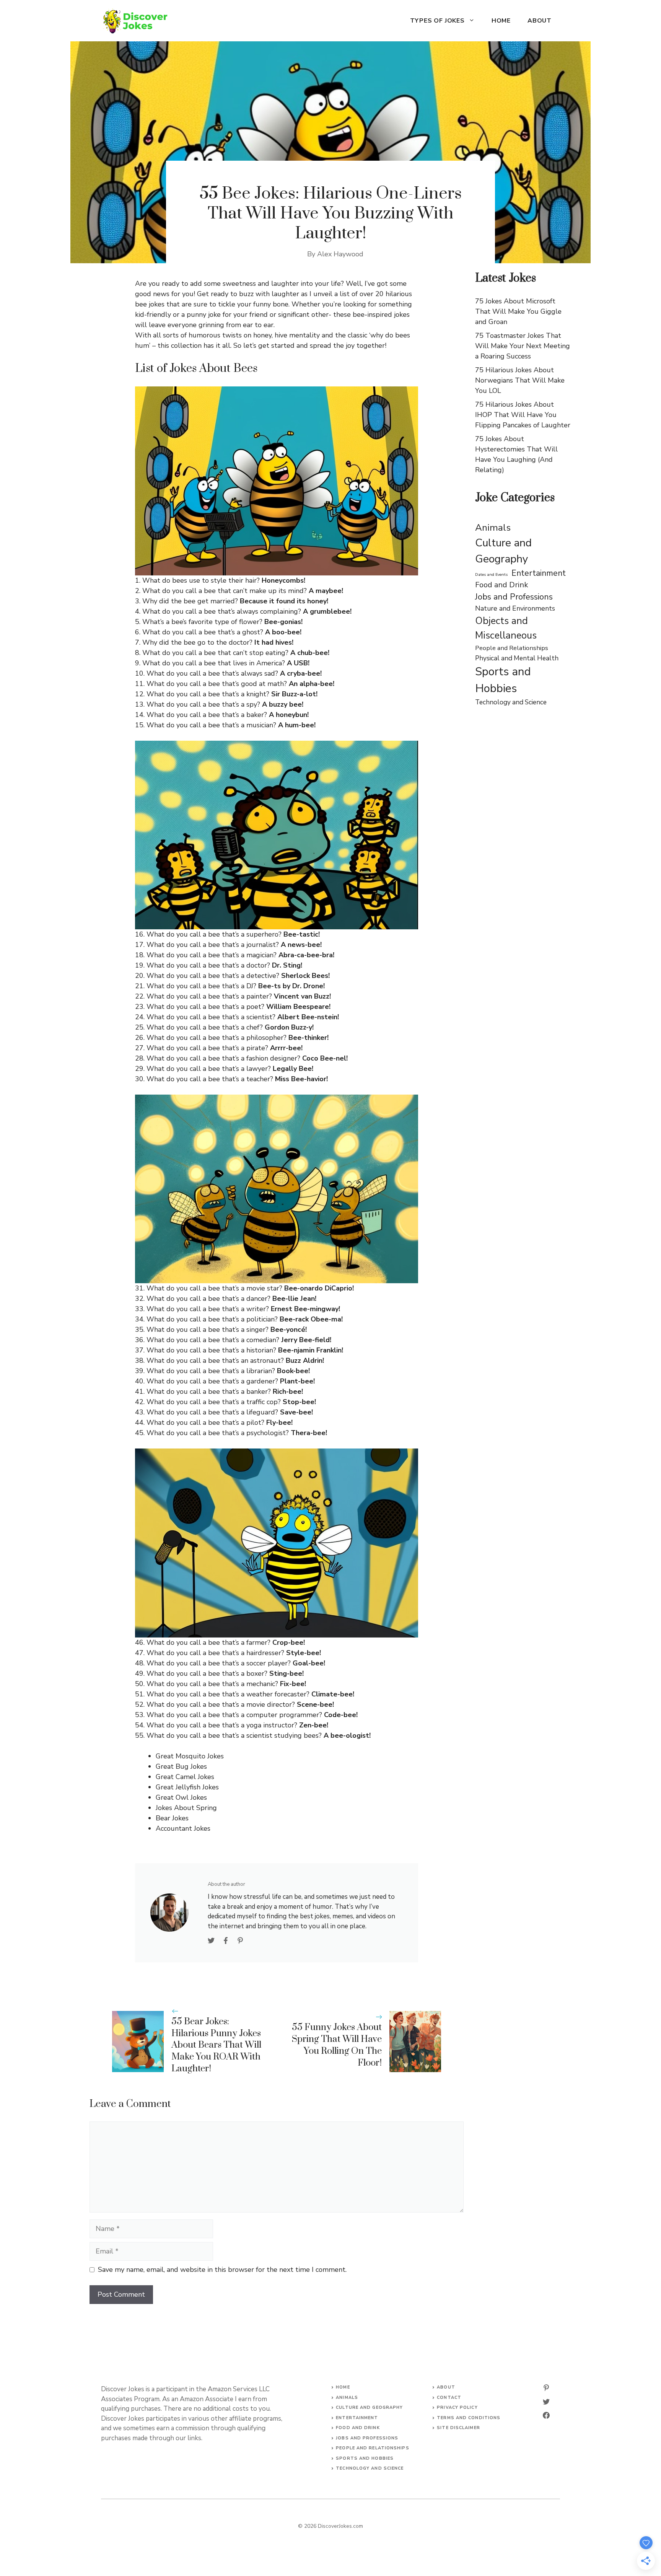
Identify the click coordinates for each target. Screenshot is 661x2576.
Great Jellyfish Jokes (187, 1787)
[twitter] (546, 2402)
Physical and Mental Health (517, 658)
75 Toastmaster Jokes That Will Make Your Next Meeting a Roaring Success (523, 346)
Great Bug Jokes (181, 1766)
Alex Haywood (340, 254)
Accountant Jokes (183, 1828)
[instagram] (546, 2388)
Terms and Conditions (469, 2418)
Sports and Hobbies (503, 680)
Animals (493, 528)
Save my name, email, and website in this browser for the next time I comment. (222, 2270)
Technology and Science (511, 702)
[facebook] (546, 2415)
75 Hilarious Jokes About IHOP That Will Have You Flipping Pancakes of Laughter (523, 415)
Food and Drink (501, 585)
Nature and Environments (515, 608)
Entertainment (539, 573)
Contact (449, 2398)
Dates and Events (491, 574)
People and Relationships (512, 648)
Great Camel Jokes (185, 1777)
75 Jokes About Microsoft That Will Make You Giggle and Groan (518, 311)
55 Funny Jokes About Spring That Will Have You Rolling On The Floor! (337, 2045)
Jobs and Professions (514, 597)
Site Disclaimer (458, 2428)
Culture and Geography (503, 551)
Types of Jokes (437, 21)
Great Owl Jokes (181, 1797)
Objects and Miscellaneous (506, 628)
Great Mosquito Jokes (190, 1756)
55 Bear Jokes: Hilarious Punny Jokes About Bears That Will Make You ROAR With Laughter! (216, 2045)
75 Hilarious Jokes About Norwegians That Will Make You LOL (520, 380)
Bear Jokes (172, 1818)
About (540, 21)
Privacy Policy (457, 2407)
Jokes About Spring (186, 1808)
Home (501, 21)
